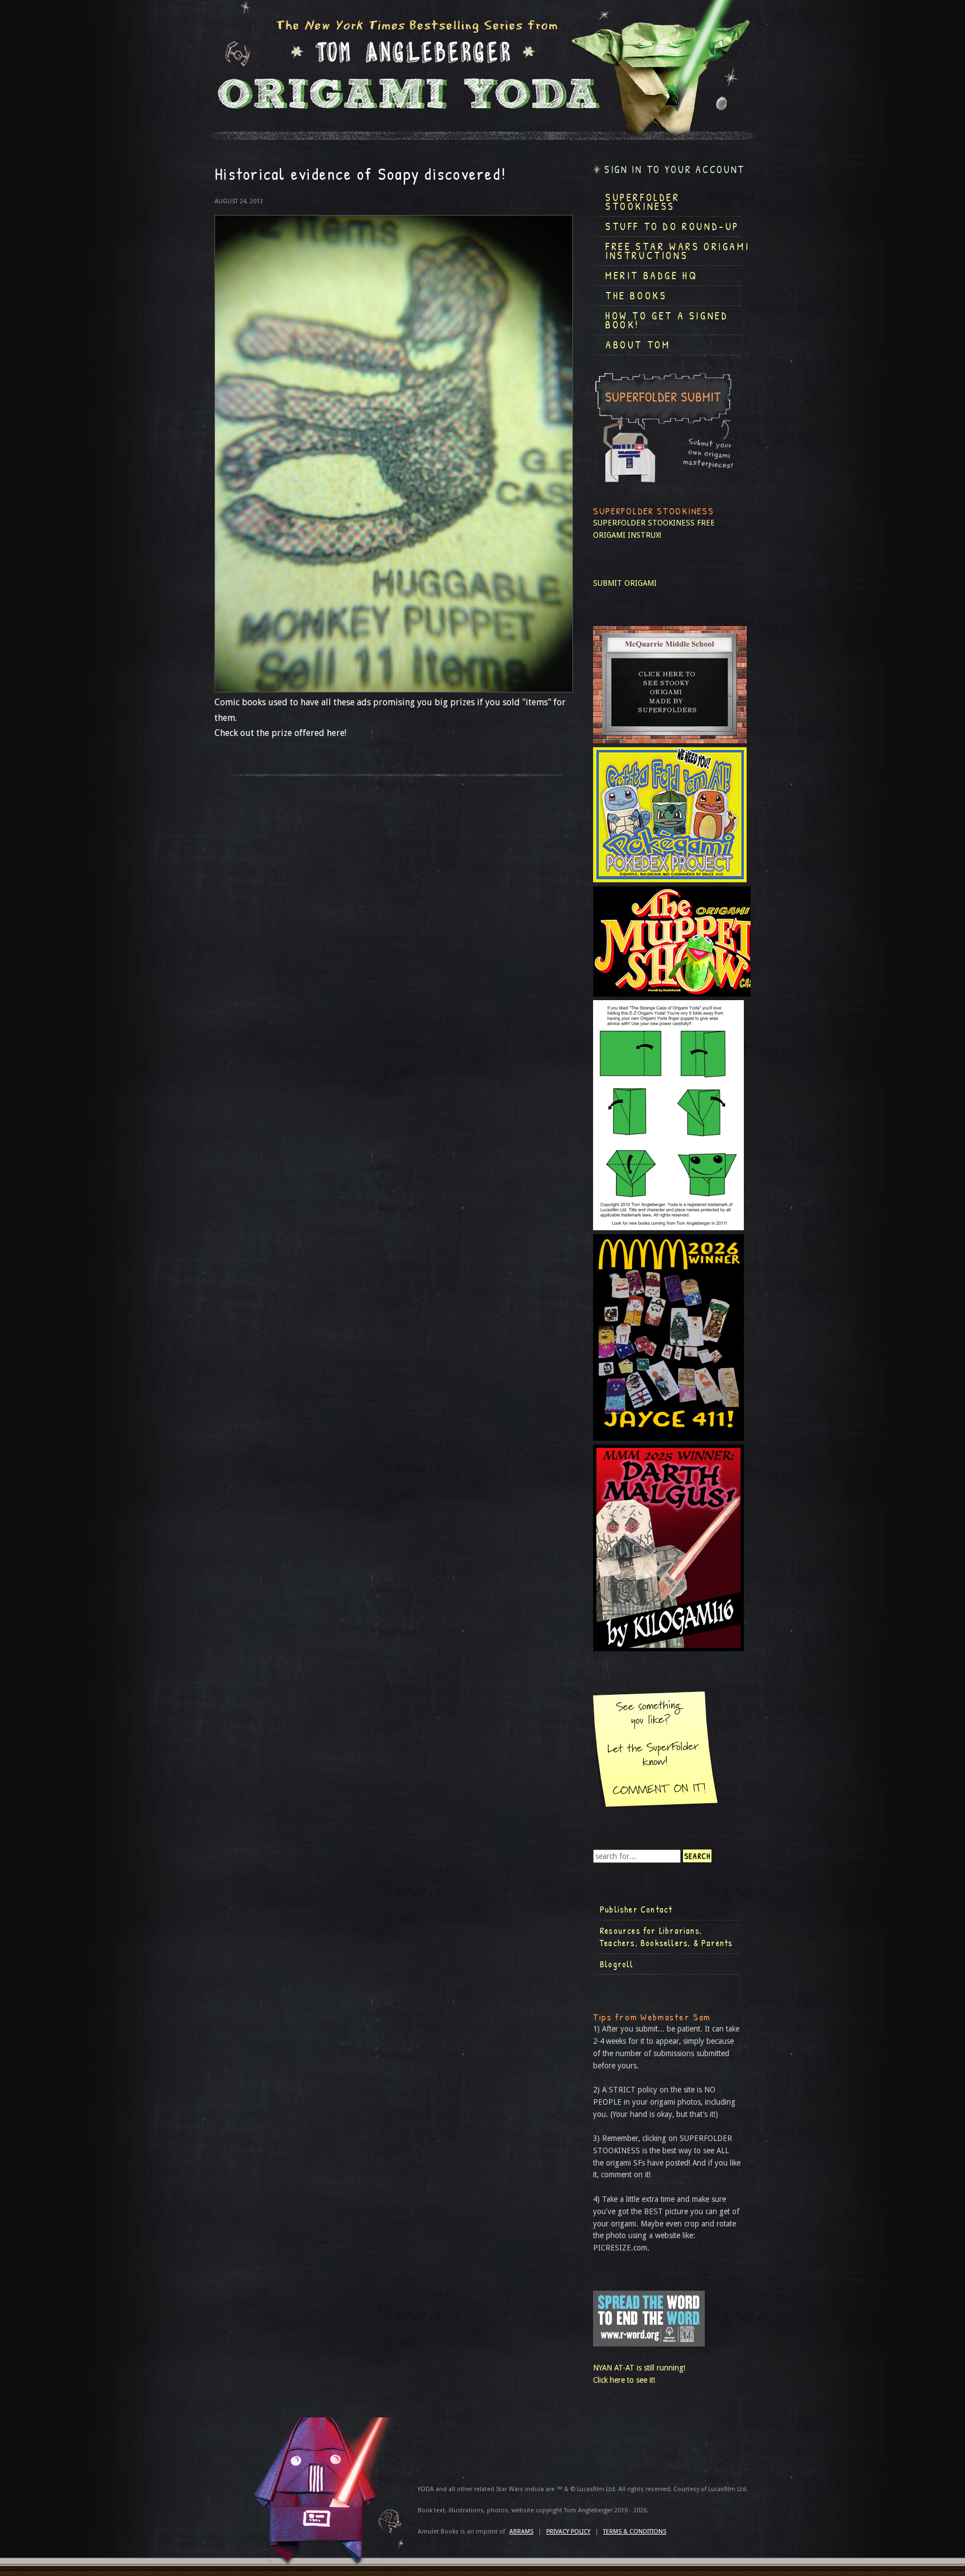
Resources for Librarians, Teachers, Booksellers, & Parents (666, 1937)
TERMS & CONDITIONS (635, 2532)
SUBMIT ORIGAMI (625, 583)
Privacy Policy (568, 2532)
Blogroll (617, 1964)
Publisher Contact (636, 1909)
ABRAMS (521, 2532)
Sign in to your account (675, 169)
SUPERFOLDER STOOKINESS (644, 523)
